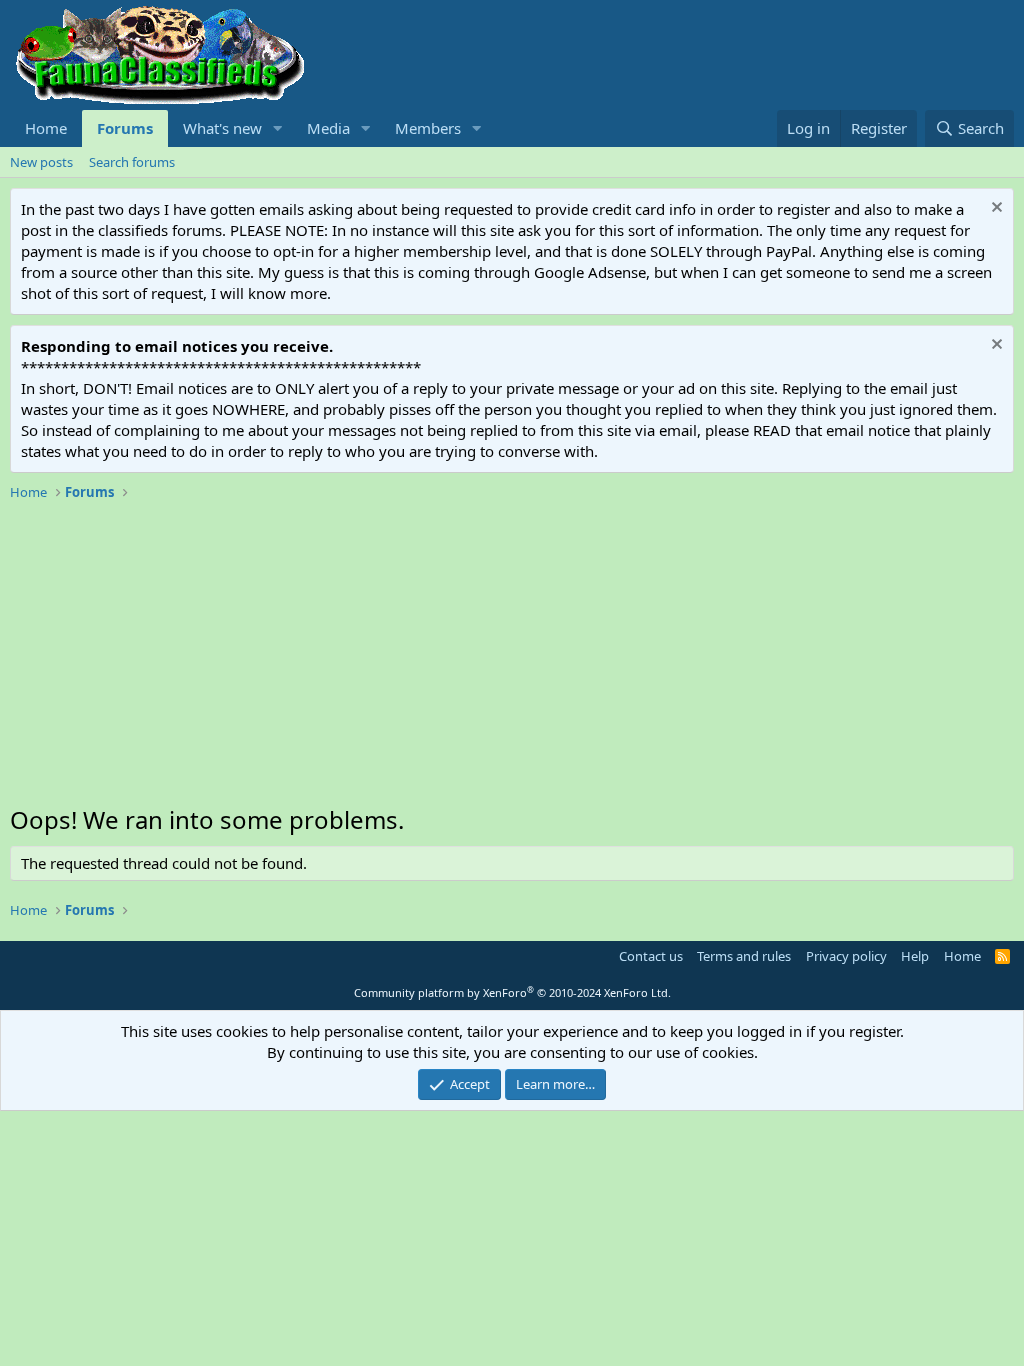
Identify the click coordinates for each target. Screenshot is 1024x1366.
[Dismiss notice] (994, 209)
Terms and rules (744, 956)
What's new (222, 128)
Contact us (651, 956)
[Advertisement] (512, 658)
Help (915, 956)
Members (428, 128)
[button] (278, 128)
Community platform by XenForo (512, 992)
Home (46, 128)
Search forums (132, 162)
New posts (41, 162)
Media (328, 128)
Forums (125, 128)
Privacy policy (846, 956)
